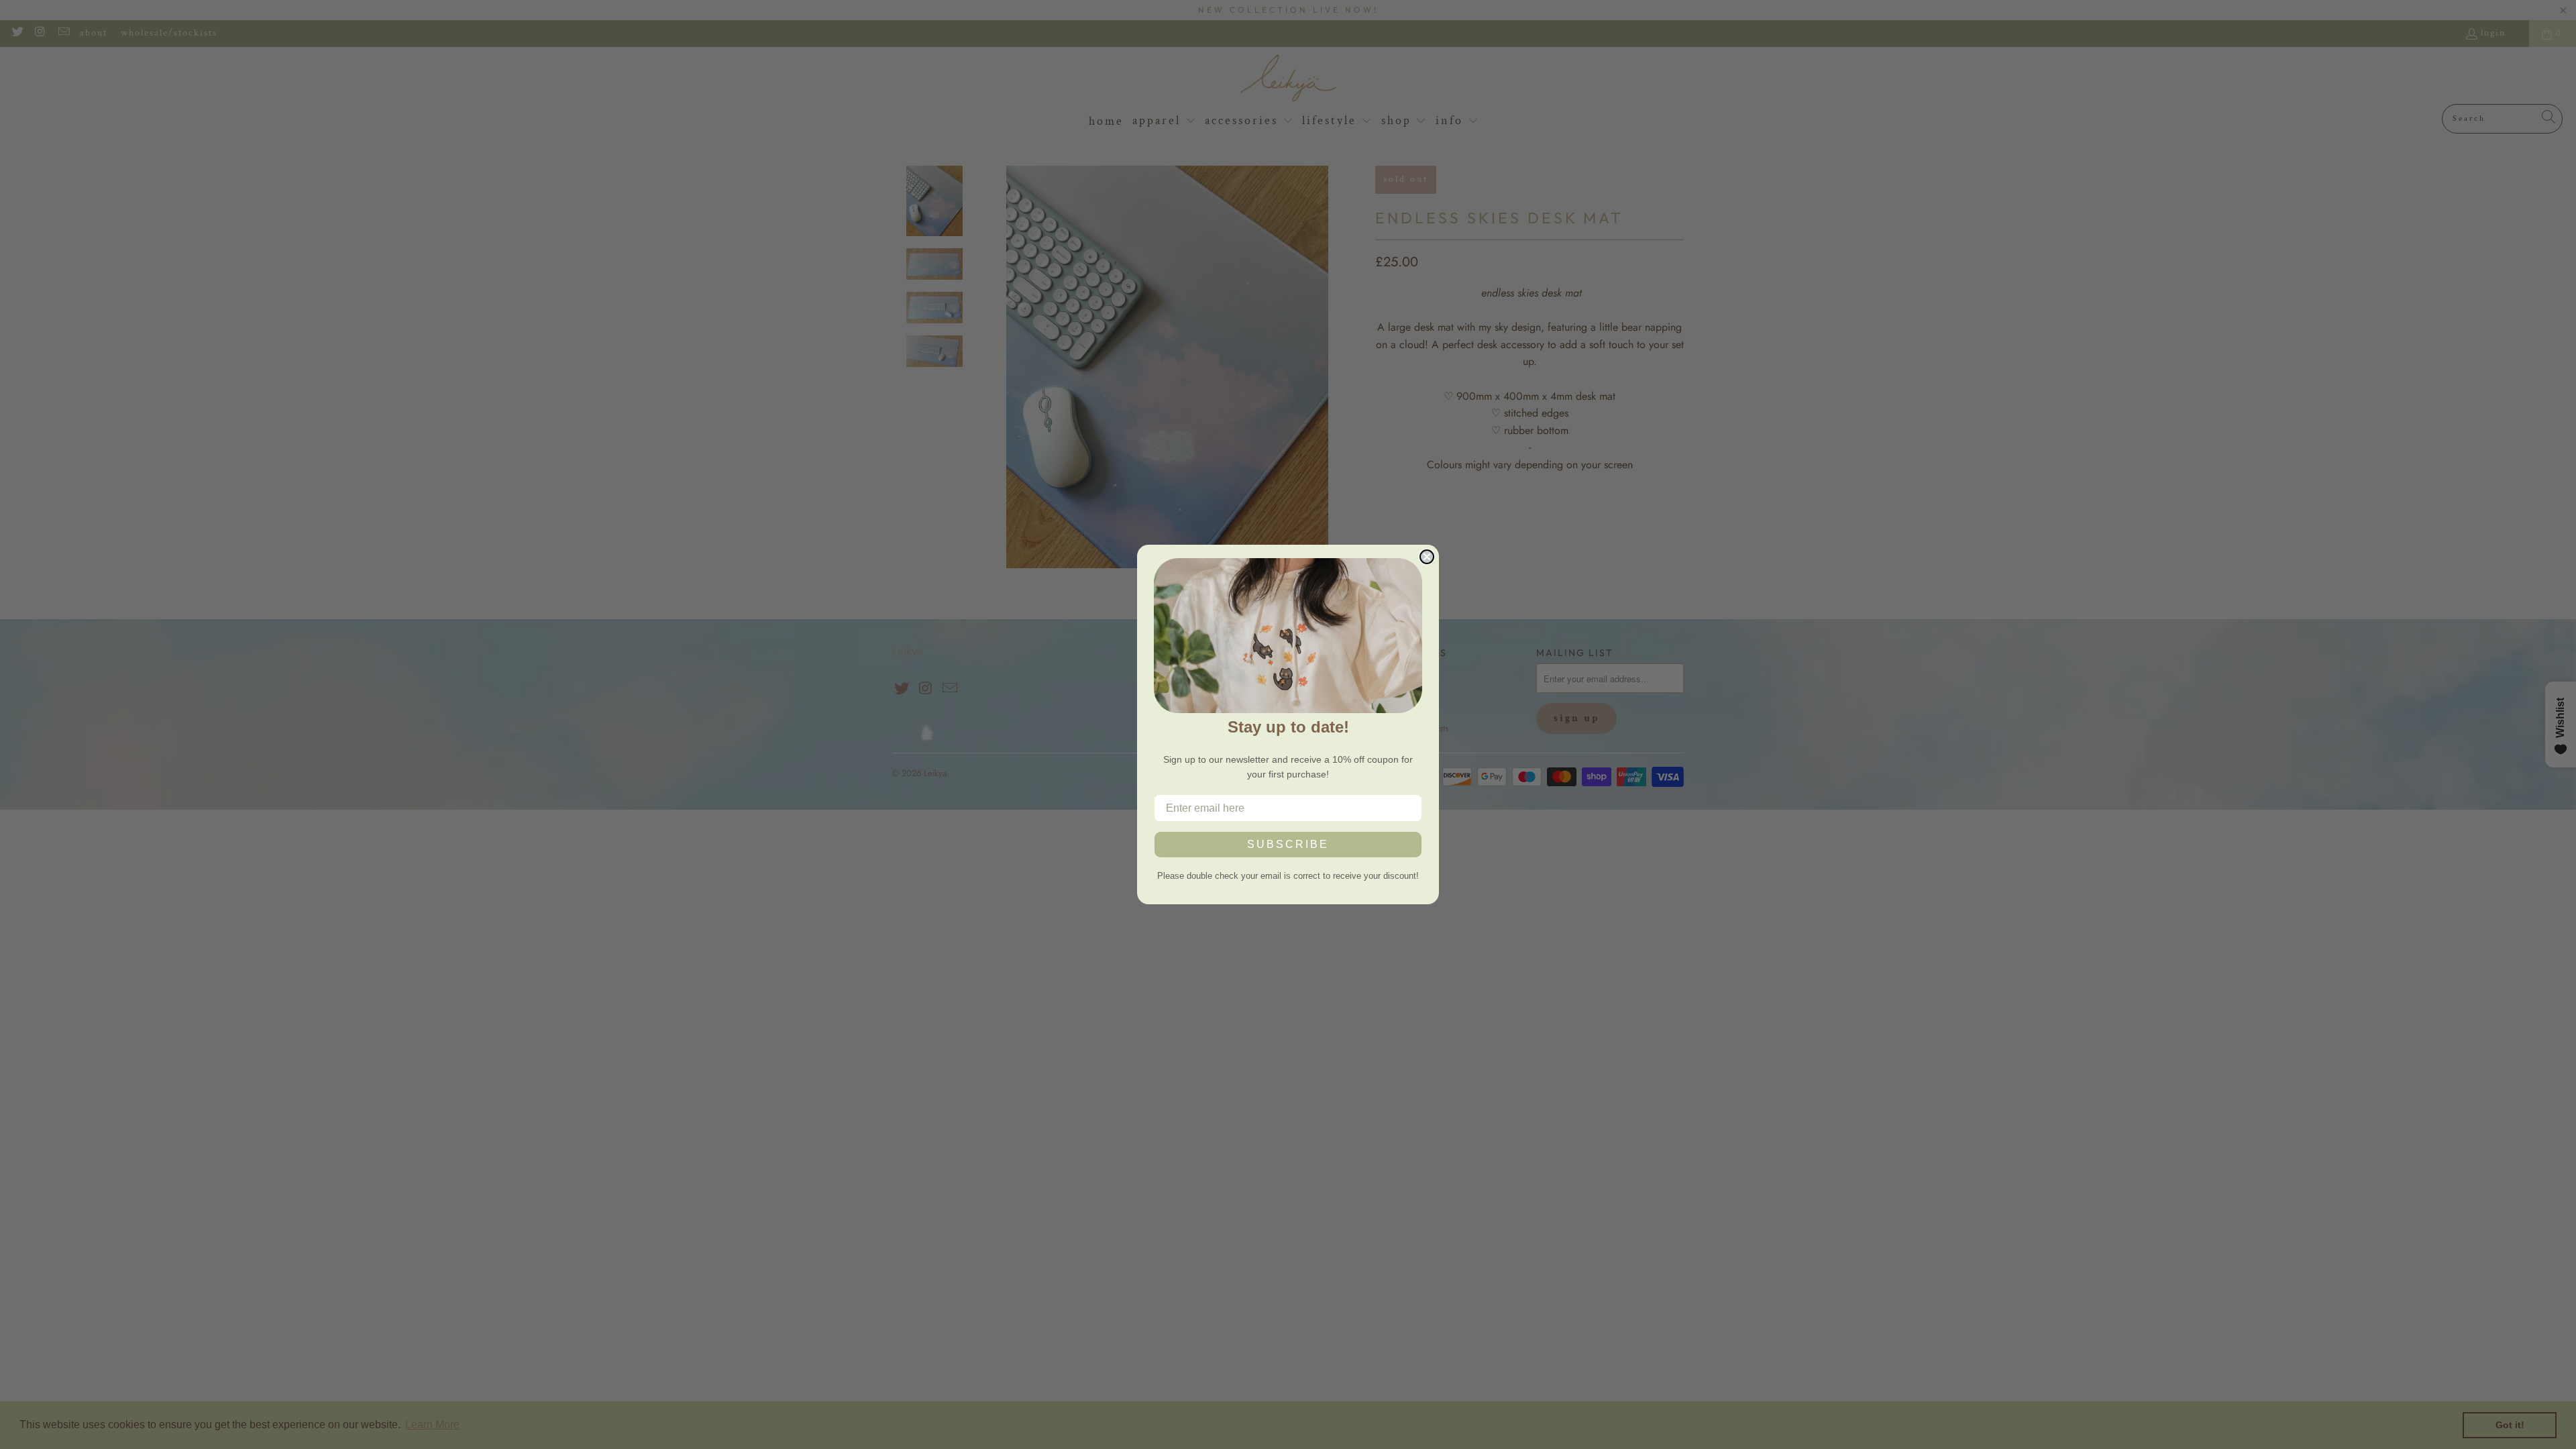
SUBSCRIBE (1288, 844)
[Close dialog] (1427, 557)
